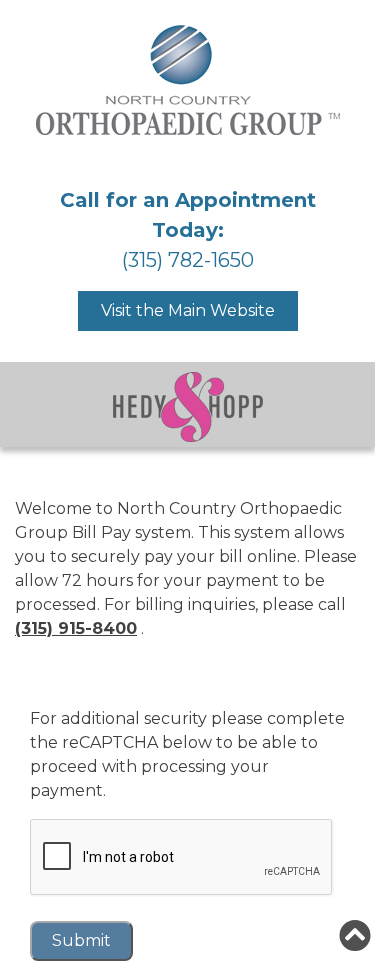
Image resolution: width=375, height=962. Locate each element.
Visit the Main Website (188, 310)
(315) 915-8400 (76, 628)
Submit (81, 940)
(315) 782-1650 (188, 260)
